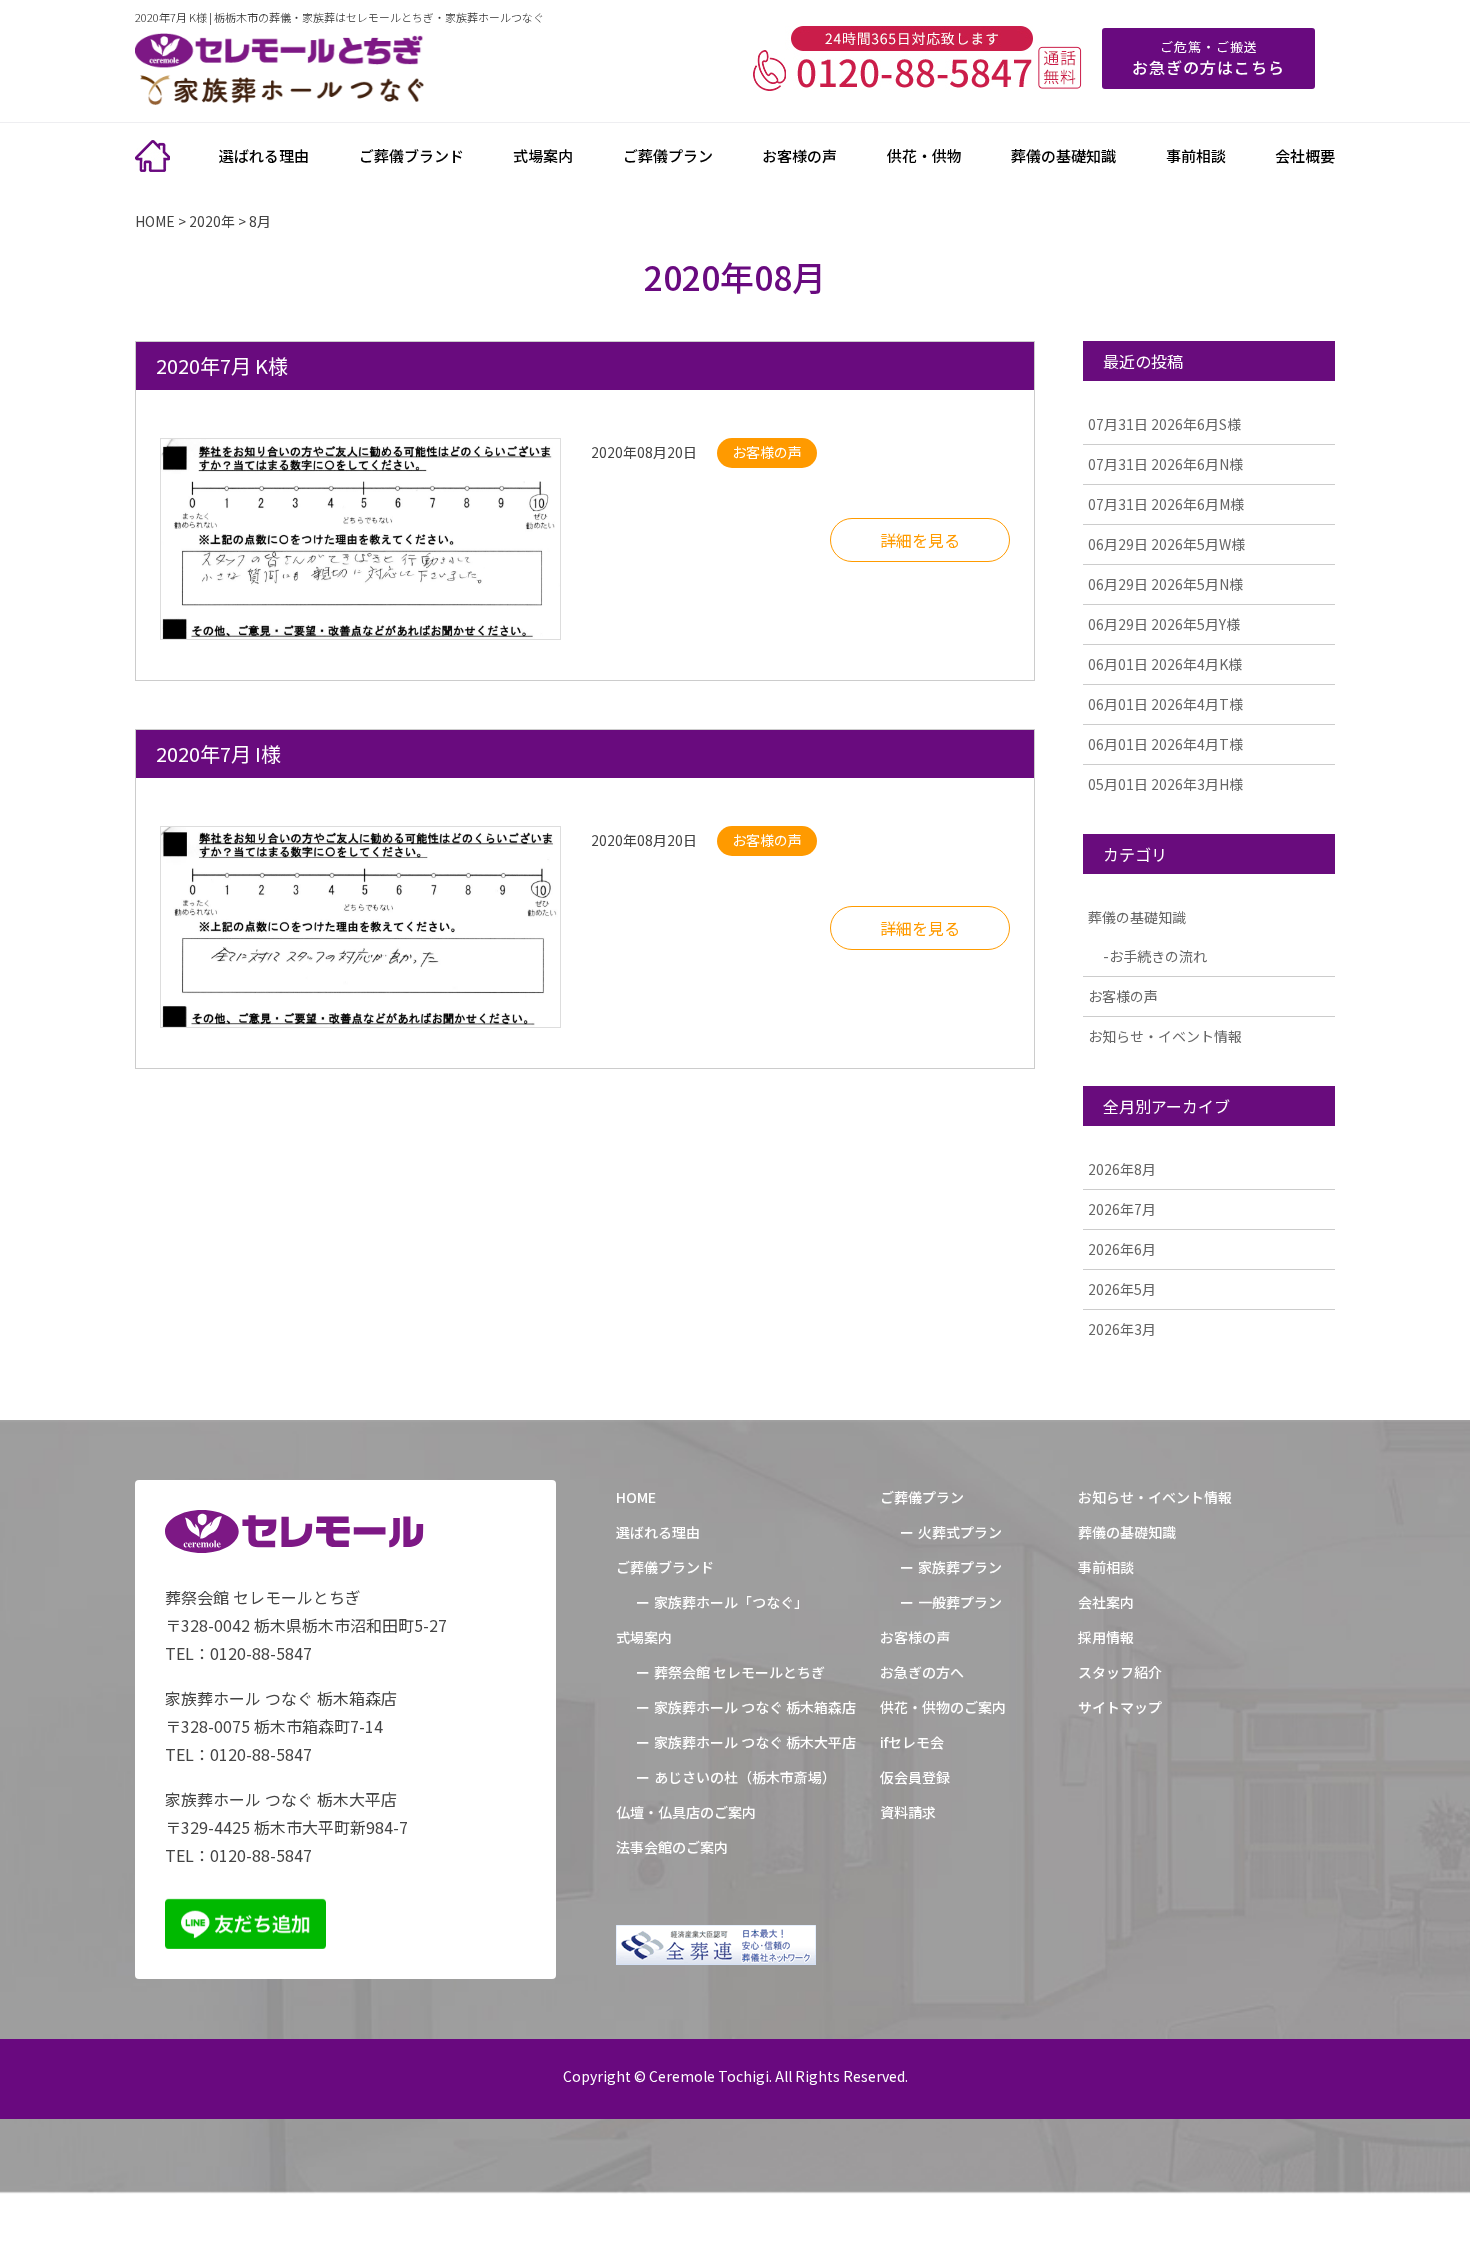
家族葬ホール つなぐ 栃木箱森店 (755, 1707)
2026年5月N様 (1165, 584)
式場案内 (543, 155)
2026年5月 (1122, 1289)
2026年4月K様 (1165, 664)
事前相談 (1196, 155)
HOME (636, 1497)
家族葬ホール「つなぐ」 (731, 1602)
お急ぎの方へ (922, 1672)
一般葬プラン (960, 1602)
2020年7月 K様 (222, 365)
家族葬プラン (960, 1567)
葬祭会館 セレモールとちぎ (739, 1672)
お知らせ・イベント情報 (1165, 1036)
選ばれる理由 (264, 155)
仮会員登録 (915, 1777)
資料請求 (908, 1812)
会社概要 (1305, 155)
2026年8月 (1122, 1169)
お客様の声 (799, 155)
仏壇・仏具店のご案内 (686, 1812)
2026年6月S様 (1164, 424)
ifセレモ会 (912, 1742)
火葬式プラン (960, 1532)
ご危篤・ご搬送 (1208, 58)
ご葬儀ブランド (411, 155)
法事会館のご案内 (672, 1847)
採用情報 (1106, 1637)
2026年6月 (1122, 1249)
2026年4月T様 (1165, 704)
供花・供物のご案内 (943, 1707)
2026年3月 (1122, 1329)
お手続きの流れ (1158, 956)
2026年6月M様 (1166, 504)
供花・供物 (924, 155)
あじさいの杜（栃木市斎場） (745, 1777)
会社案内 (1106, 1602)
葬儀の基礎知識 (1063, 155)
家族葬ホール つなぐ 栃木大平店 (755, 1742)
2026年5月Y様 (1164, 624)
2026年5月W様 (1166, 544)
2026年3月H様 (1165, 784)
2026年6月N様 (1165, 464)
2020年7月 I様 (218, 753)
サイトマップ (1120, 1707)
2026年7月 (1122, 1209)
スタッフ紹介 (1120, 1672)
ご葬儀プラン (668, 155)
